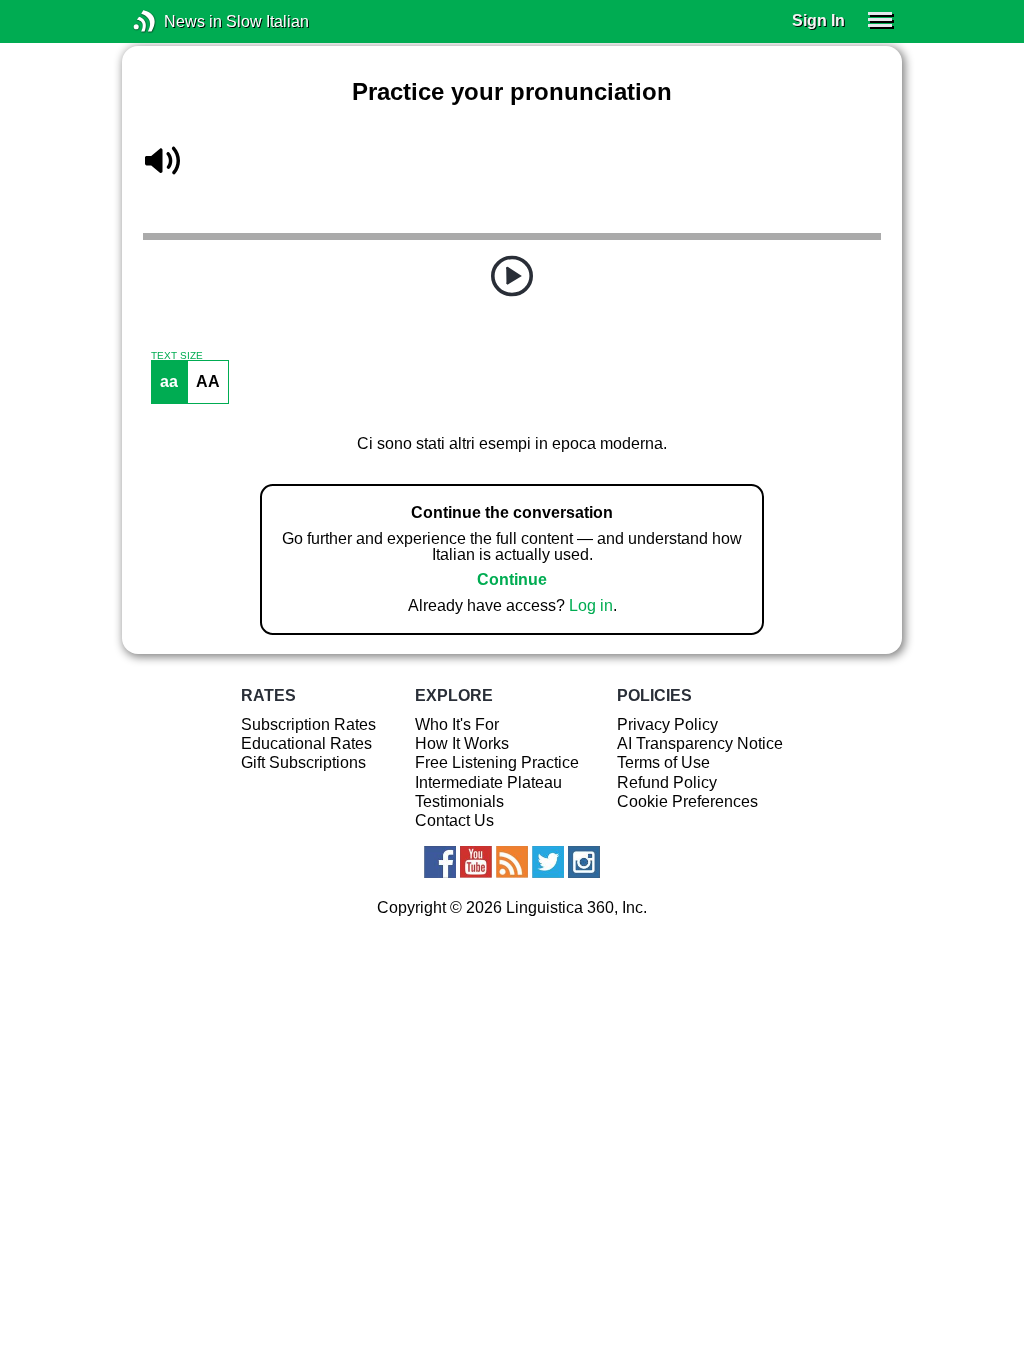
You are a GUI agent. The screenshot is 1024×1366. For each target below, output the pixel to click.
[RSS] (512, 862)
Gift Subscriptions (303, 762)
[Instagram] (584, 862)
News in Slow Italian (174, 21)
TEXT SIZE (177, 356)
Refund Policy (667, 782)
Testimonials (459, 801)
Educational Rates (306, 743)
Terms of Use (663, 762)
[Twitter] (548, 862)
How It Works (462, 743)
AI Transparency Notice (700, 743)
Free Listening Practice (497, 762)
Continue (512, 579)
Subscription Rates (308, 724)
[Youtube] (476, 862)
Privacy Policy (667, 724)
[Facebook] (440, 862)
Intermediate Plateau (488, 782)
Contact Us (454, 820)
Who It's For (457, 724)
